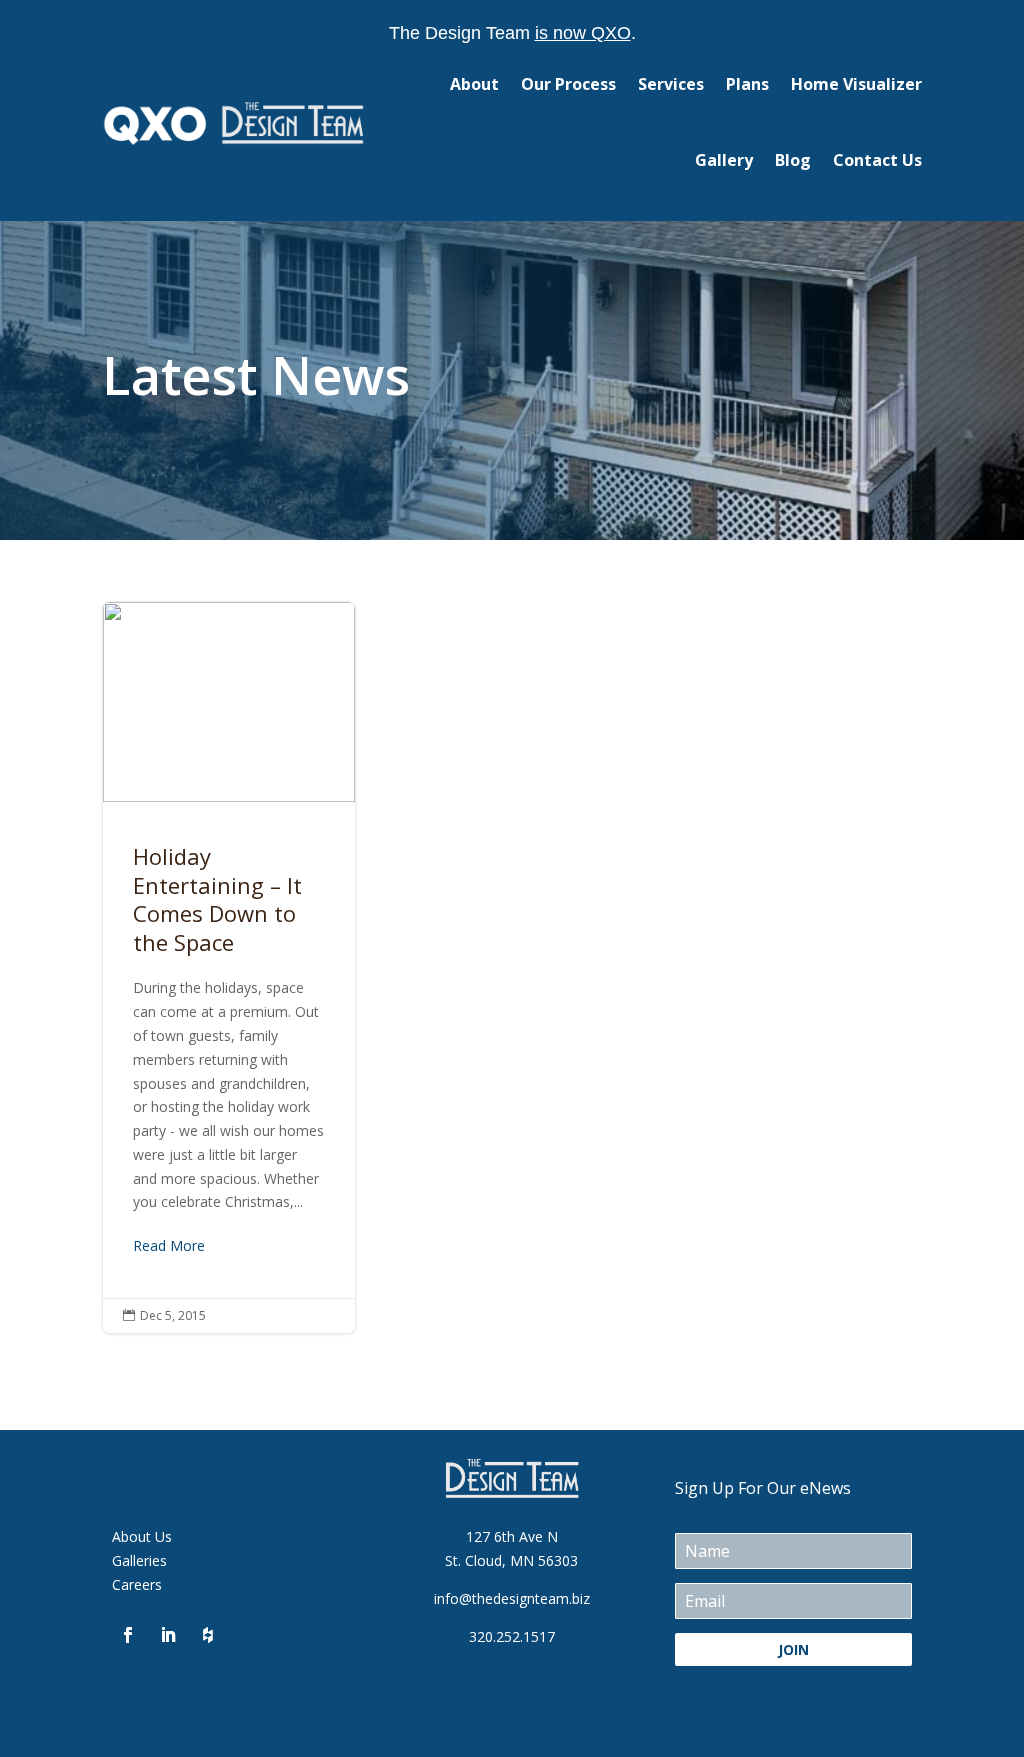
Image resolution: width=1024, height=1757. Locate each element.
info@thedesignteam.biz (512, 1598)
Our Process (568, 84)
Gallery (724, 160)
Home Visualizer (856, 84)
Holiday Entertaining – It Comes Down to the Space (229, 967)
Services (671, 84)
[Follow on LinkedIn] (168, 1635)
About (474, 84)
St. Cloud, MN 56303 (511, 1560)
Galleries (139, 1560)
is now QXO (583, 33)
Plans (747, 84)
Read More (169, 1245)
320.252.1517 (512, 1636)
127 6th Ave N (512, 1536)
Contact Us (877, 160)
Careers (137, 1584)
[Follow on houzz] (208, 1635)
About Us (142, 1536)
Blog (793, 160)
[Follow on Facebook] (128, 1635)
